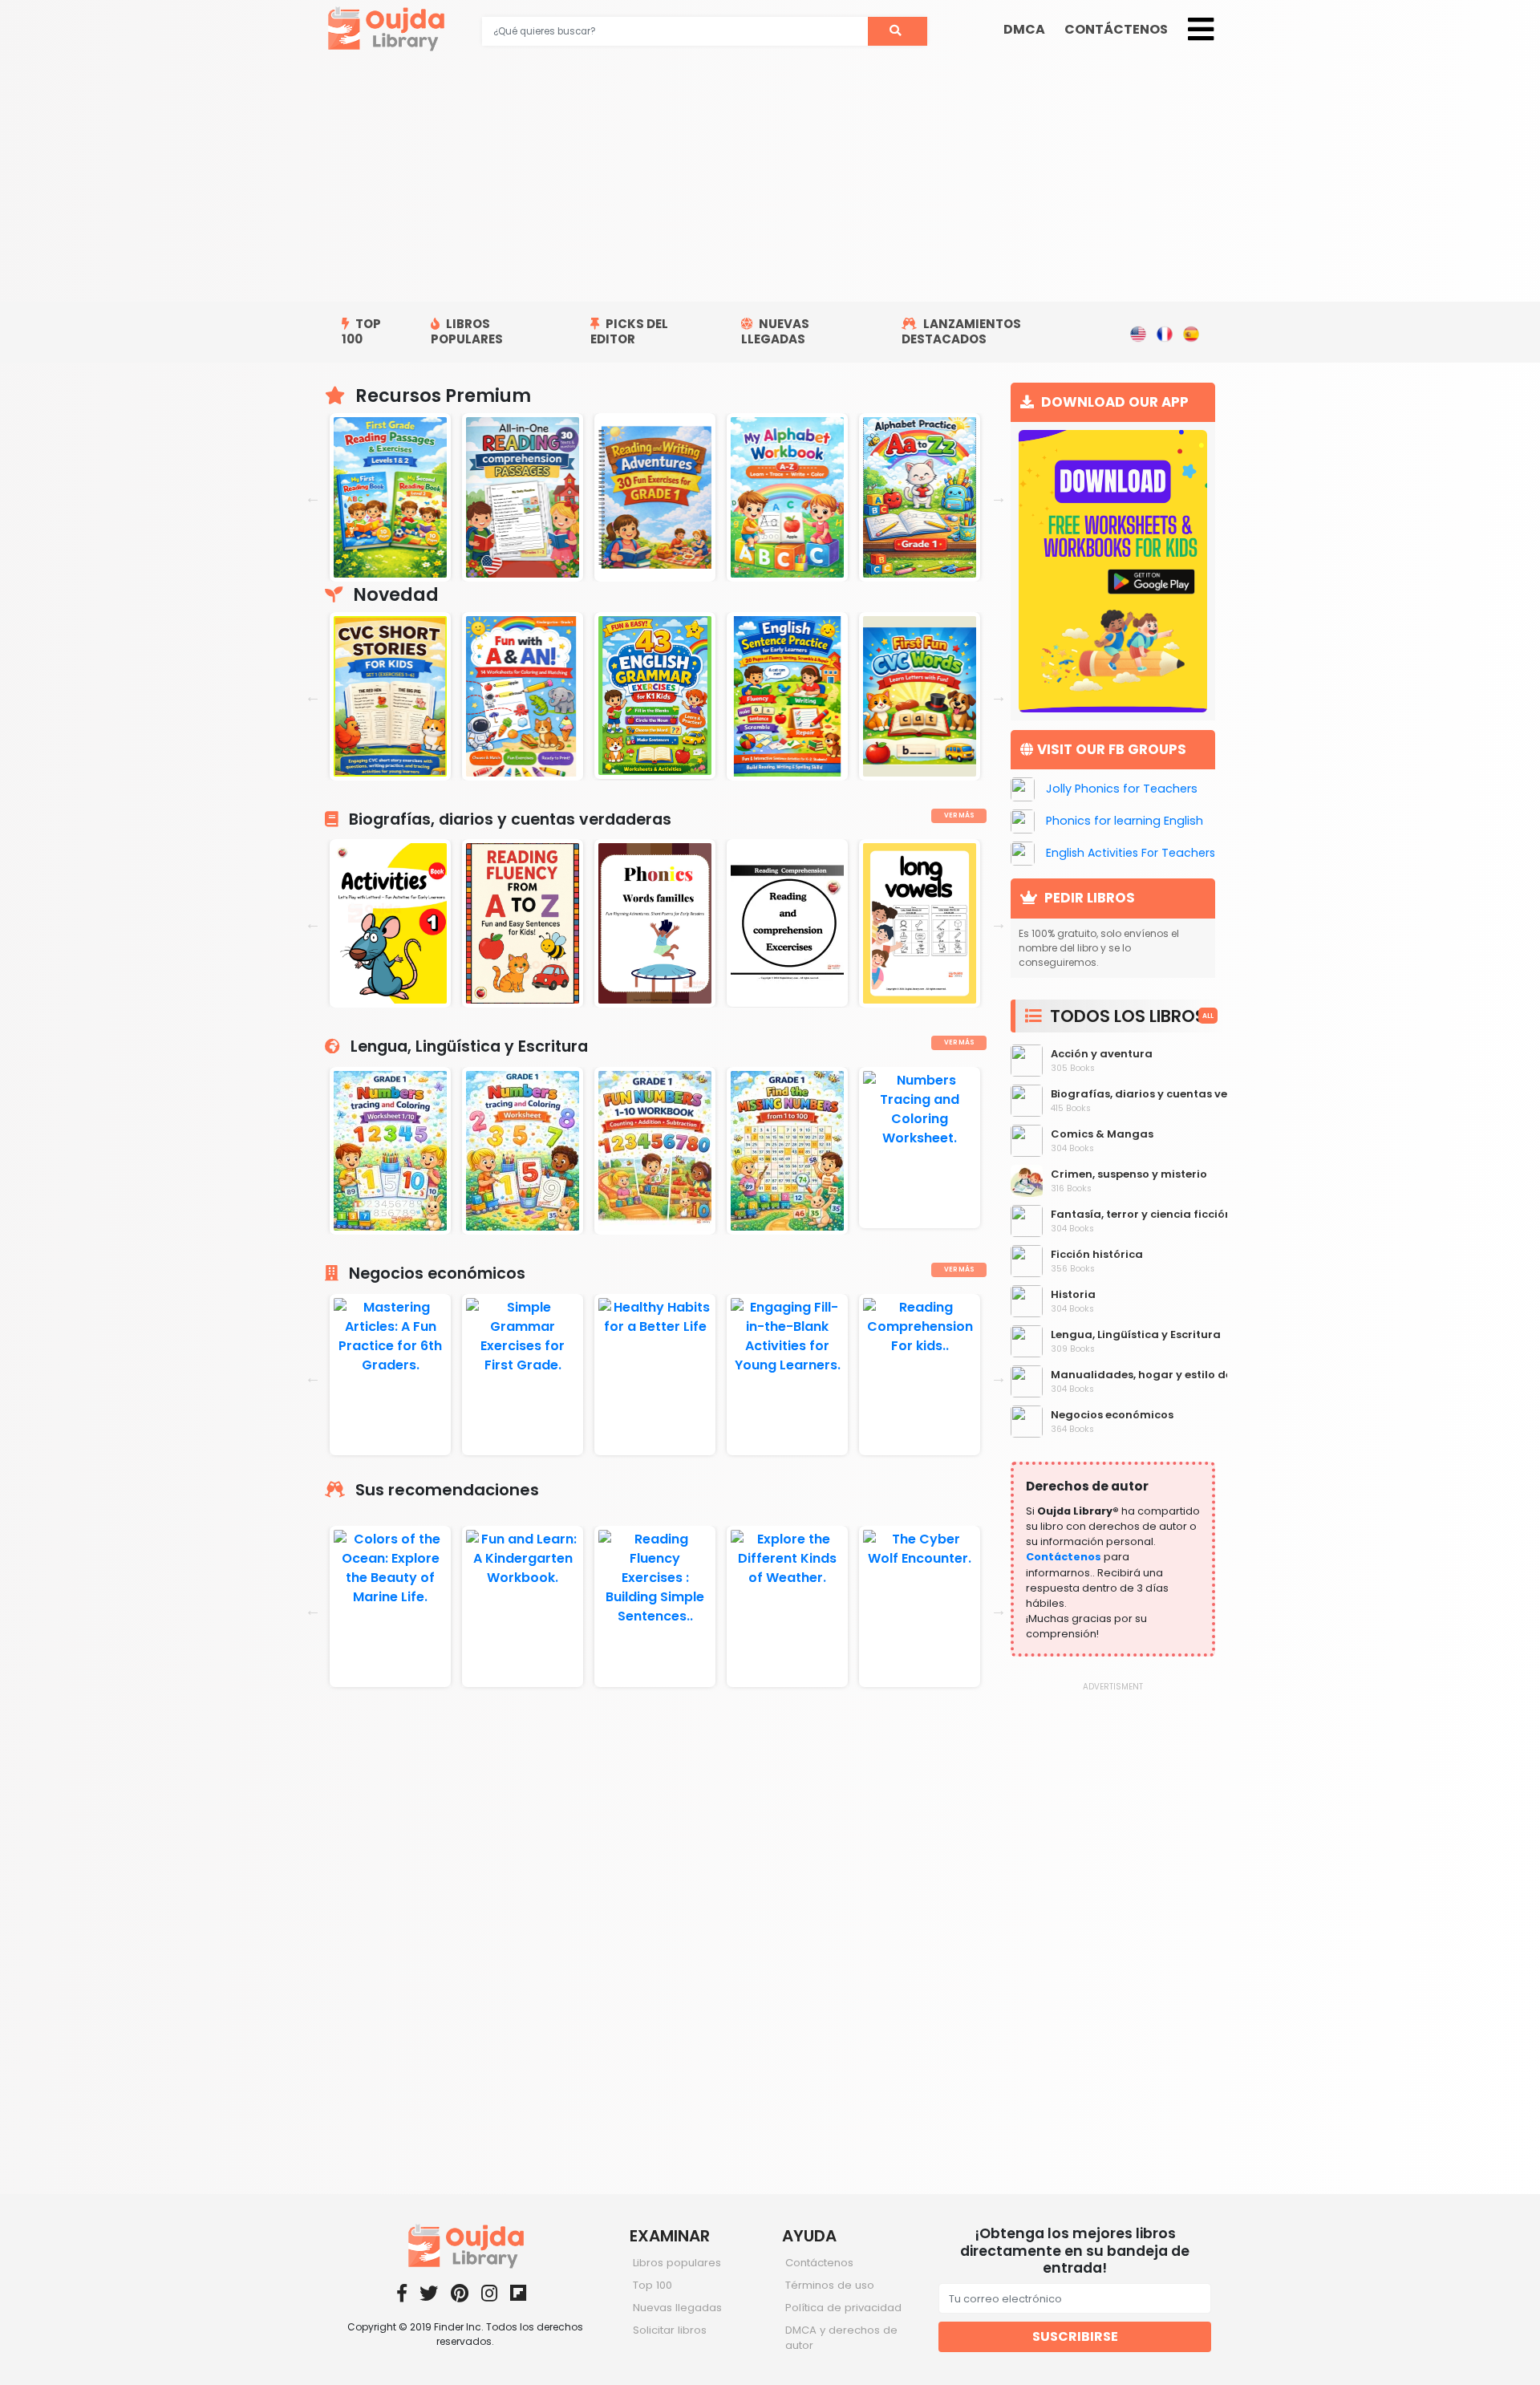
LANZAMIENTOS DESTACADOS (961, 331)
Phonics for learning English (1125, 821)
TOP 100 (361, 331)
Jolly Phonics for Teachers (1122, 789)
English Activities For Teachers (1131, 854)
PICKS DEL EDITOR (629, 331)
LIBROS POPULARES (467, 331)
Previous (313, 497)
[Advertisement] (770, 181)
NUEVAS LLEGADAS (775, 331)
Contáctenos (1064, 1557)
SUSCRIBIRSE (1075, 2336)
